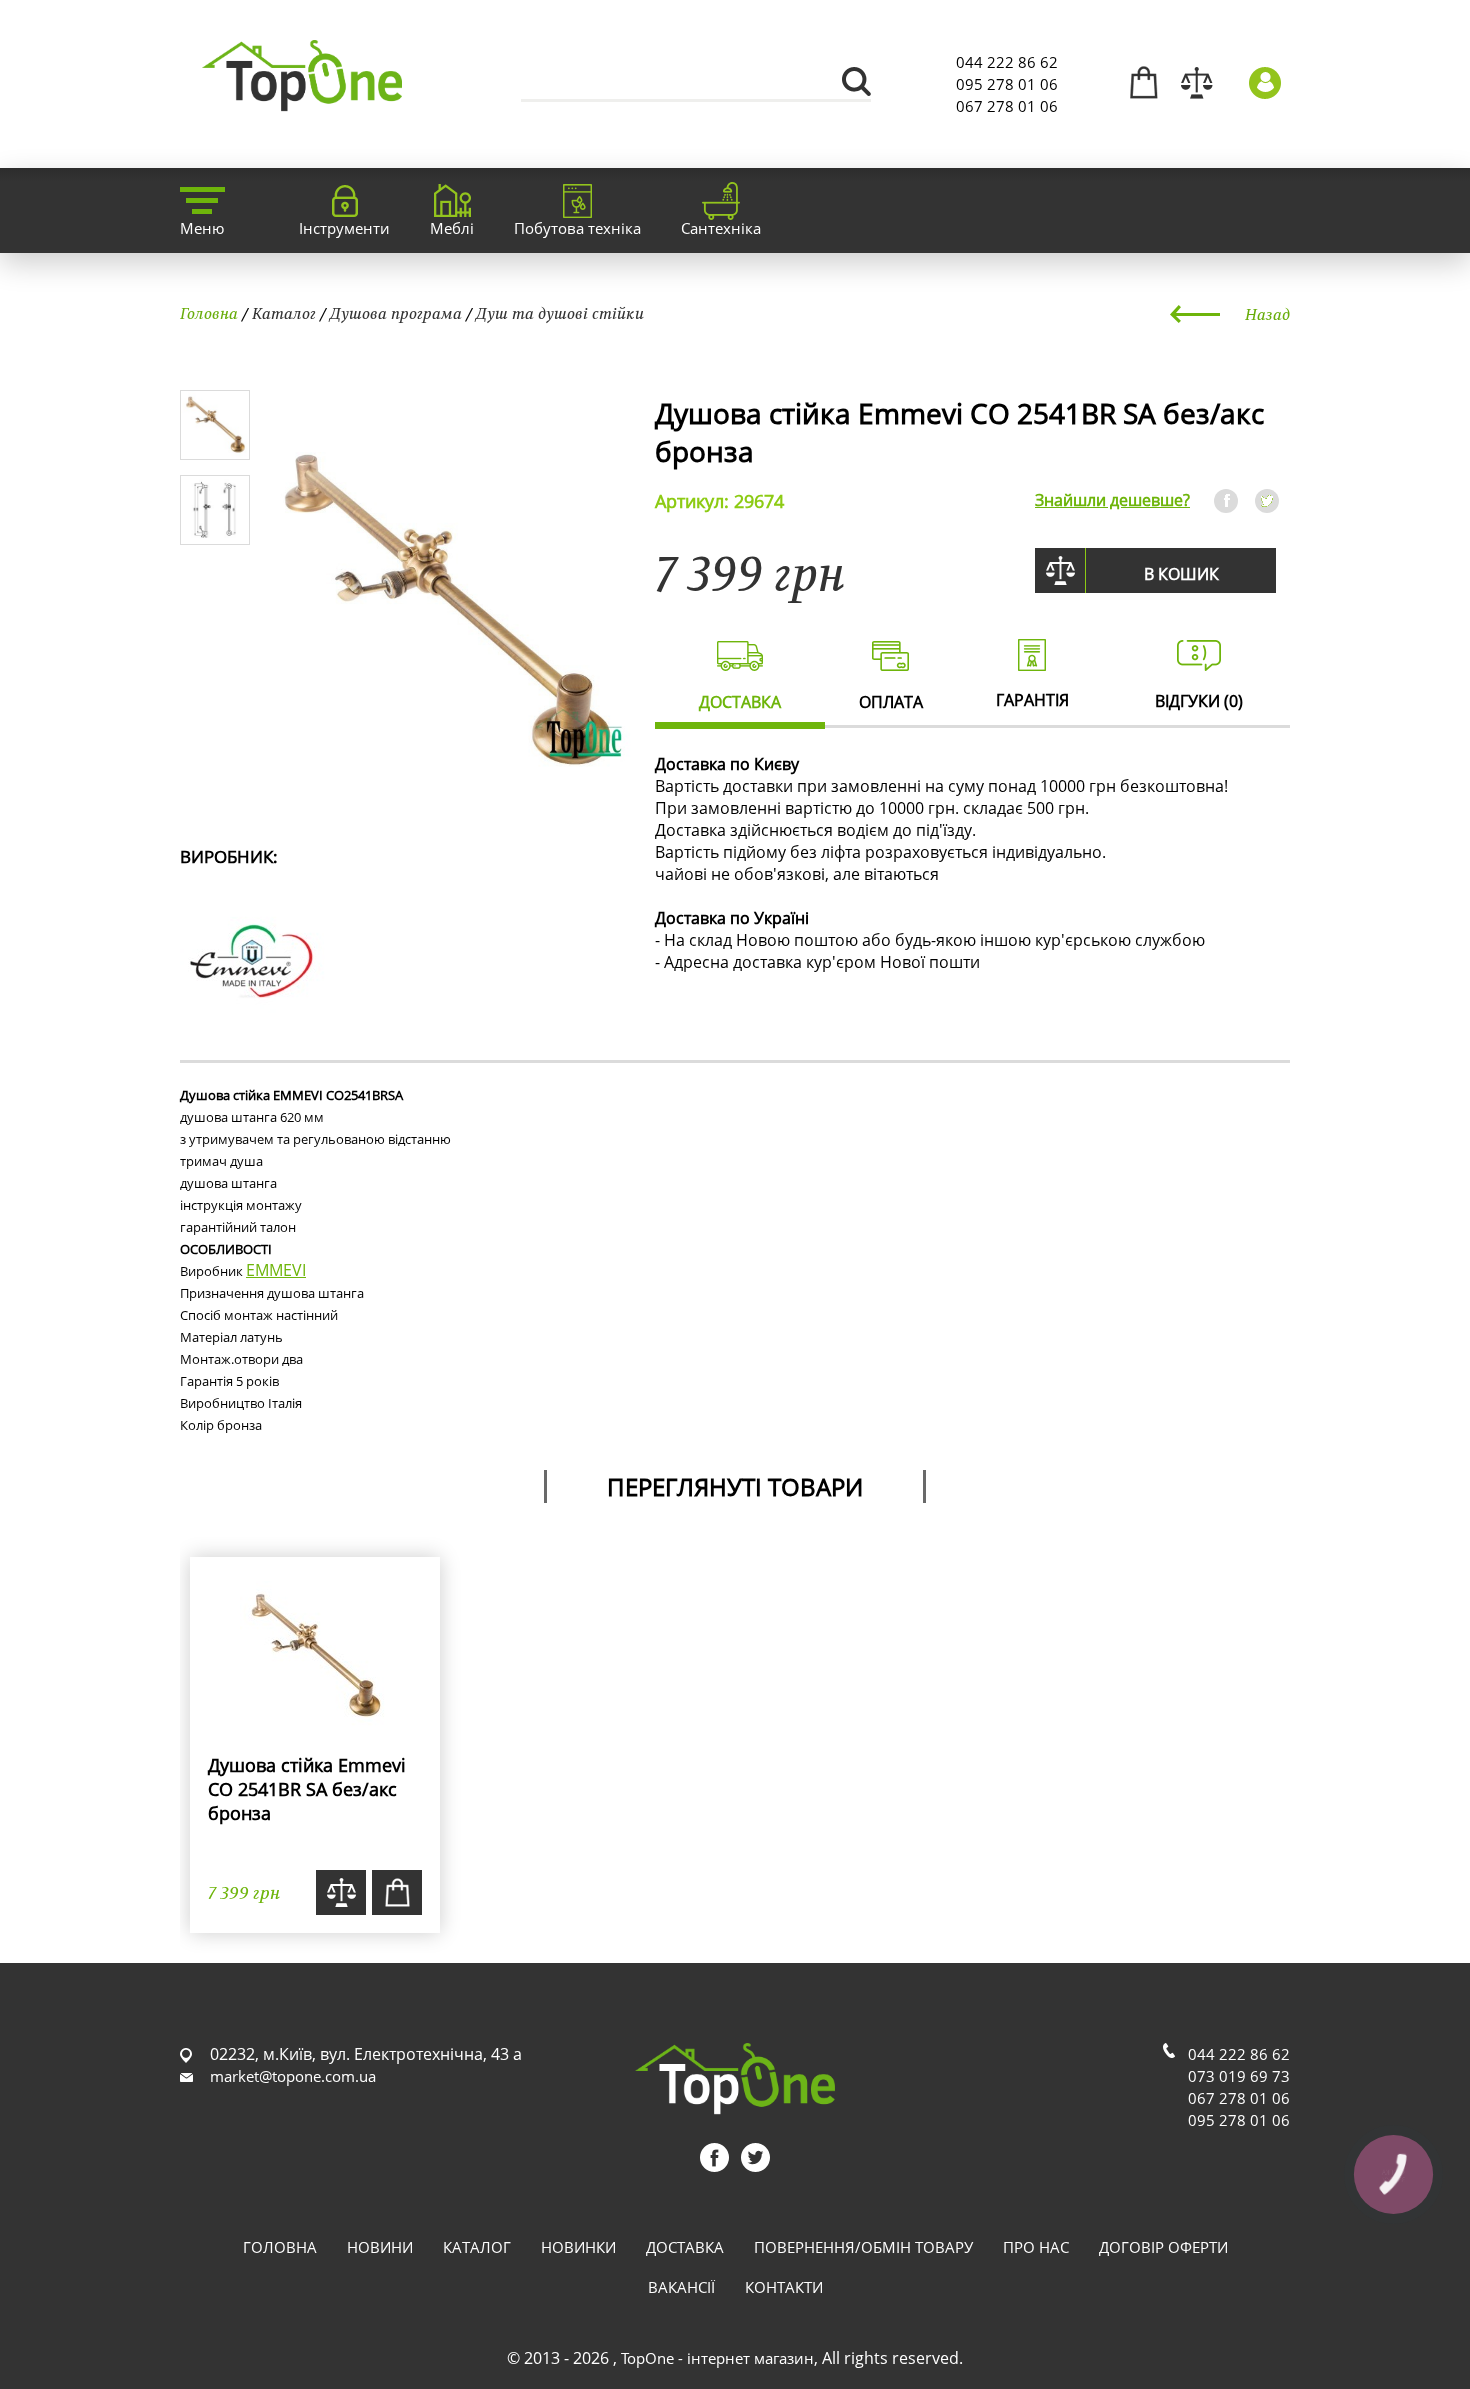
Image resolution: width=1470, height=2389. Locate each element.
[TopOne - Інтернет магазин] (302, 99)
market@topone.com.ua (293, 2076)
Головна (209, 313)
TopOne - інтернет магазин (717, 2358)
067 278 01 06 (1007, 106)
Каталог (284, 313)
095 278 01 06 (1007, 84)
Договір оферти (1163, 2247)
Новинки (578, 2247)
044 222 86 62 (1007, 62)
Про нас (1036, 2247)
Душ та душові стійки (560, 313)
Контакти (784, 2287)
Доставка (685, 2247)
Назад (1267, 314)
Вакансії (681, 2287)
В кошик (1181, 574)
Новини (380, 2247)
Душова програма (396, 313)
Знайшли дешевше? (1112, 500)
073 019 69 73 (1239, 2076)
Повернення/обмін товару (863, 2247)
